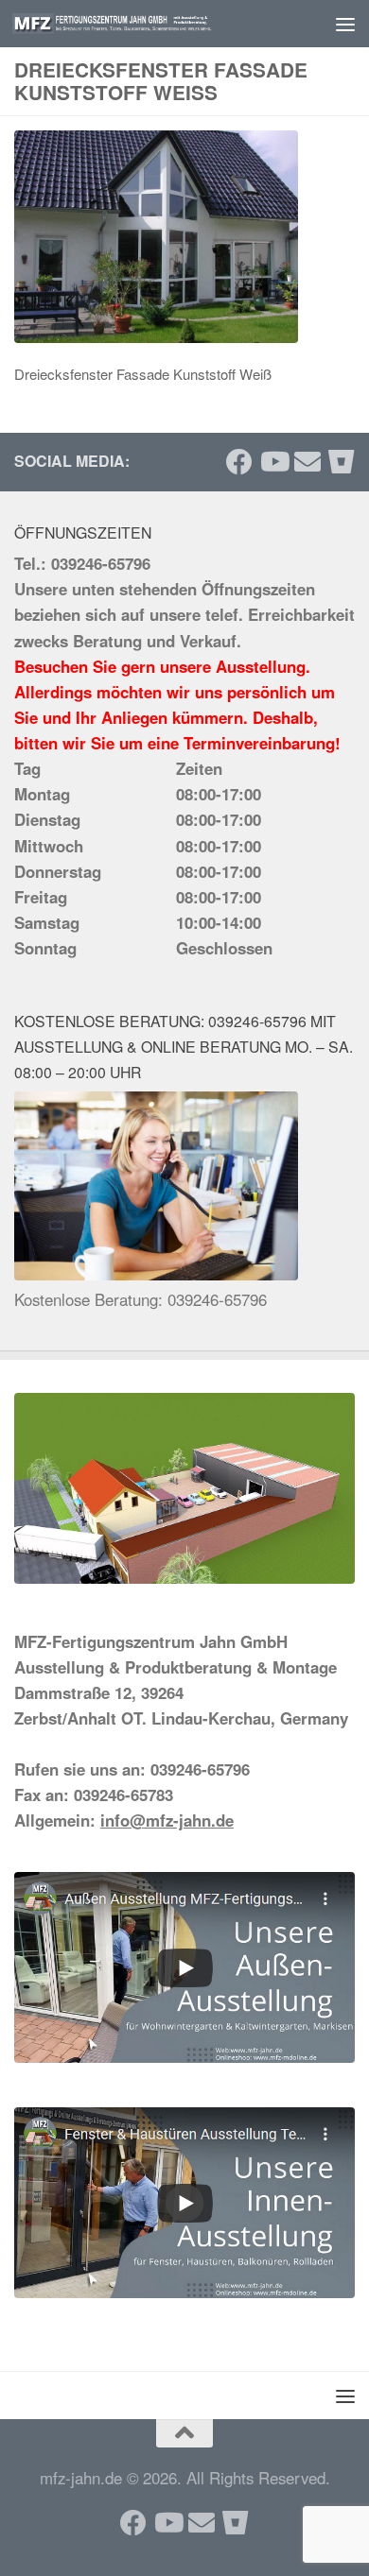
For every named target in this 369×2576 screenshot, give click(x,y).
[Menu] (345, 24)
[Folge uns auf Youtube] (273, 462)
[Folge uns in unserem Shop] (342, 462)
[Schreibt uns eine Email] (307, 462)
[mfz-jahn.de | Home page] (145, 24)
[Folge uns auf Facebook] (239, 462)
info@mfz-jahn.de (167, 1820)
